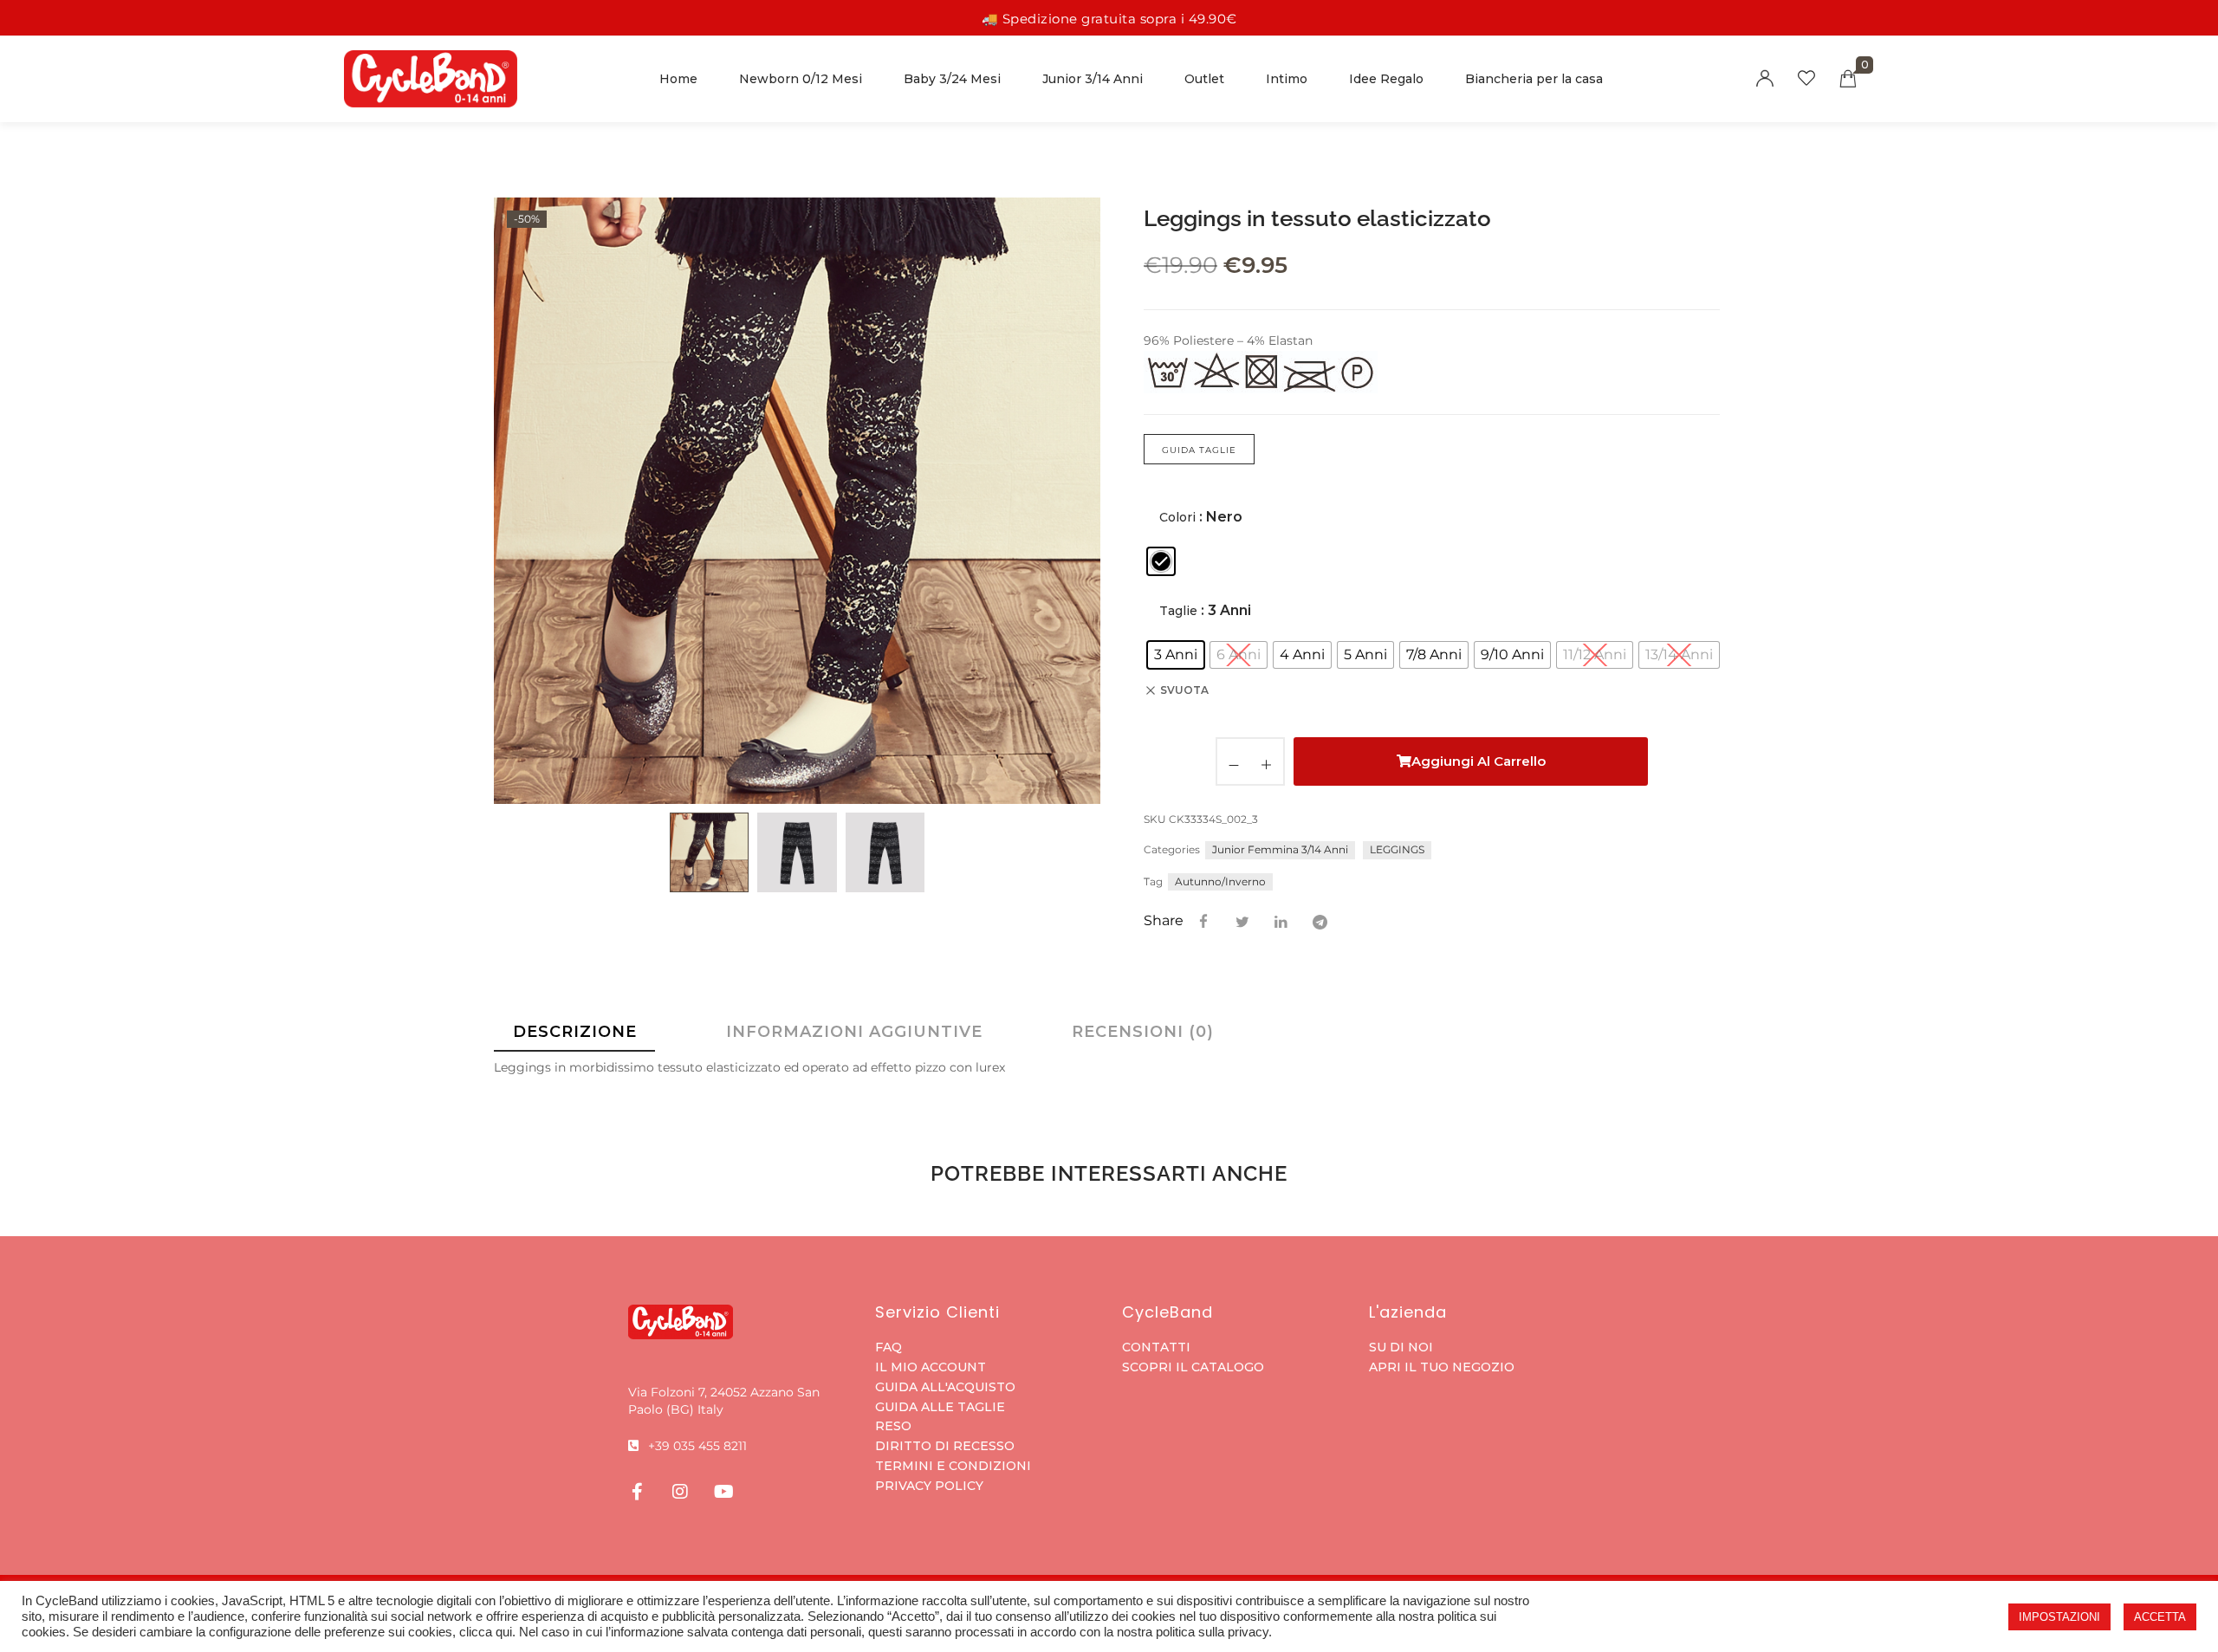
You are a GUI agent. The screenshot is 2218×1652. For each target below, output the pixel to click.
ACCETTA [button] (2160, 1617)
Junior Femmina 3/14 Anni (1280, 849)
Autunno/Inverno (1220, 881)
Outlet (1204, 79)
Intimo (1287, 79)
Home (678, 79)
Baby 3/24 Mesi (952, 79)
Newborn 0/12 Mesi (801, 79)
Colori (1177, 517)
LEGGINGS (1397, 849)
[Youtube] (723, 1492)
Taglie (1178, 611)
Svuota (1184, 690)
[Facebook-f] (637, 1492)
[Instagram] (680, 1492)
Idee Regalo (1386, 79)
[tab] (574, 1031)
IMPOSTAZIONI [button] (2059, 1617)
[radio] (1161, 561)
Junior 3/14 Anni (1093, 79)
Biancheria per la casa (1534, 79)
